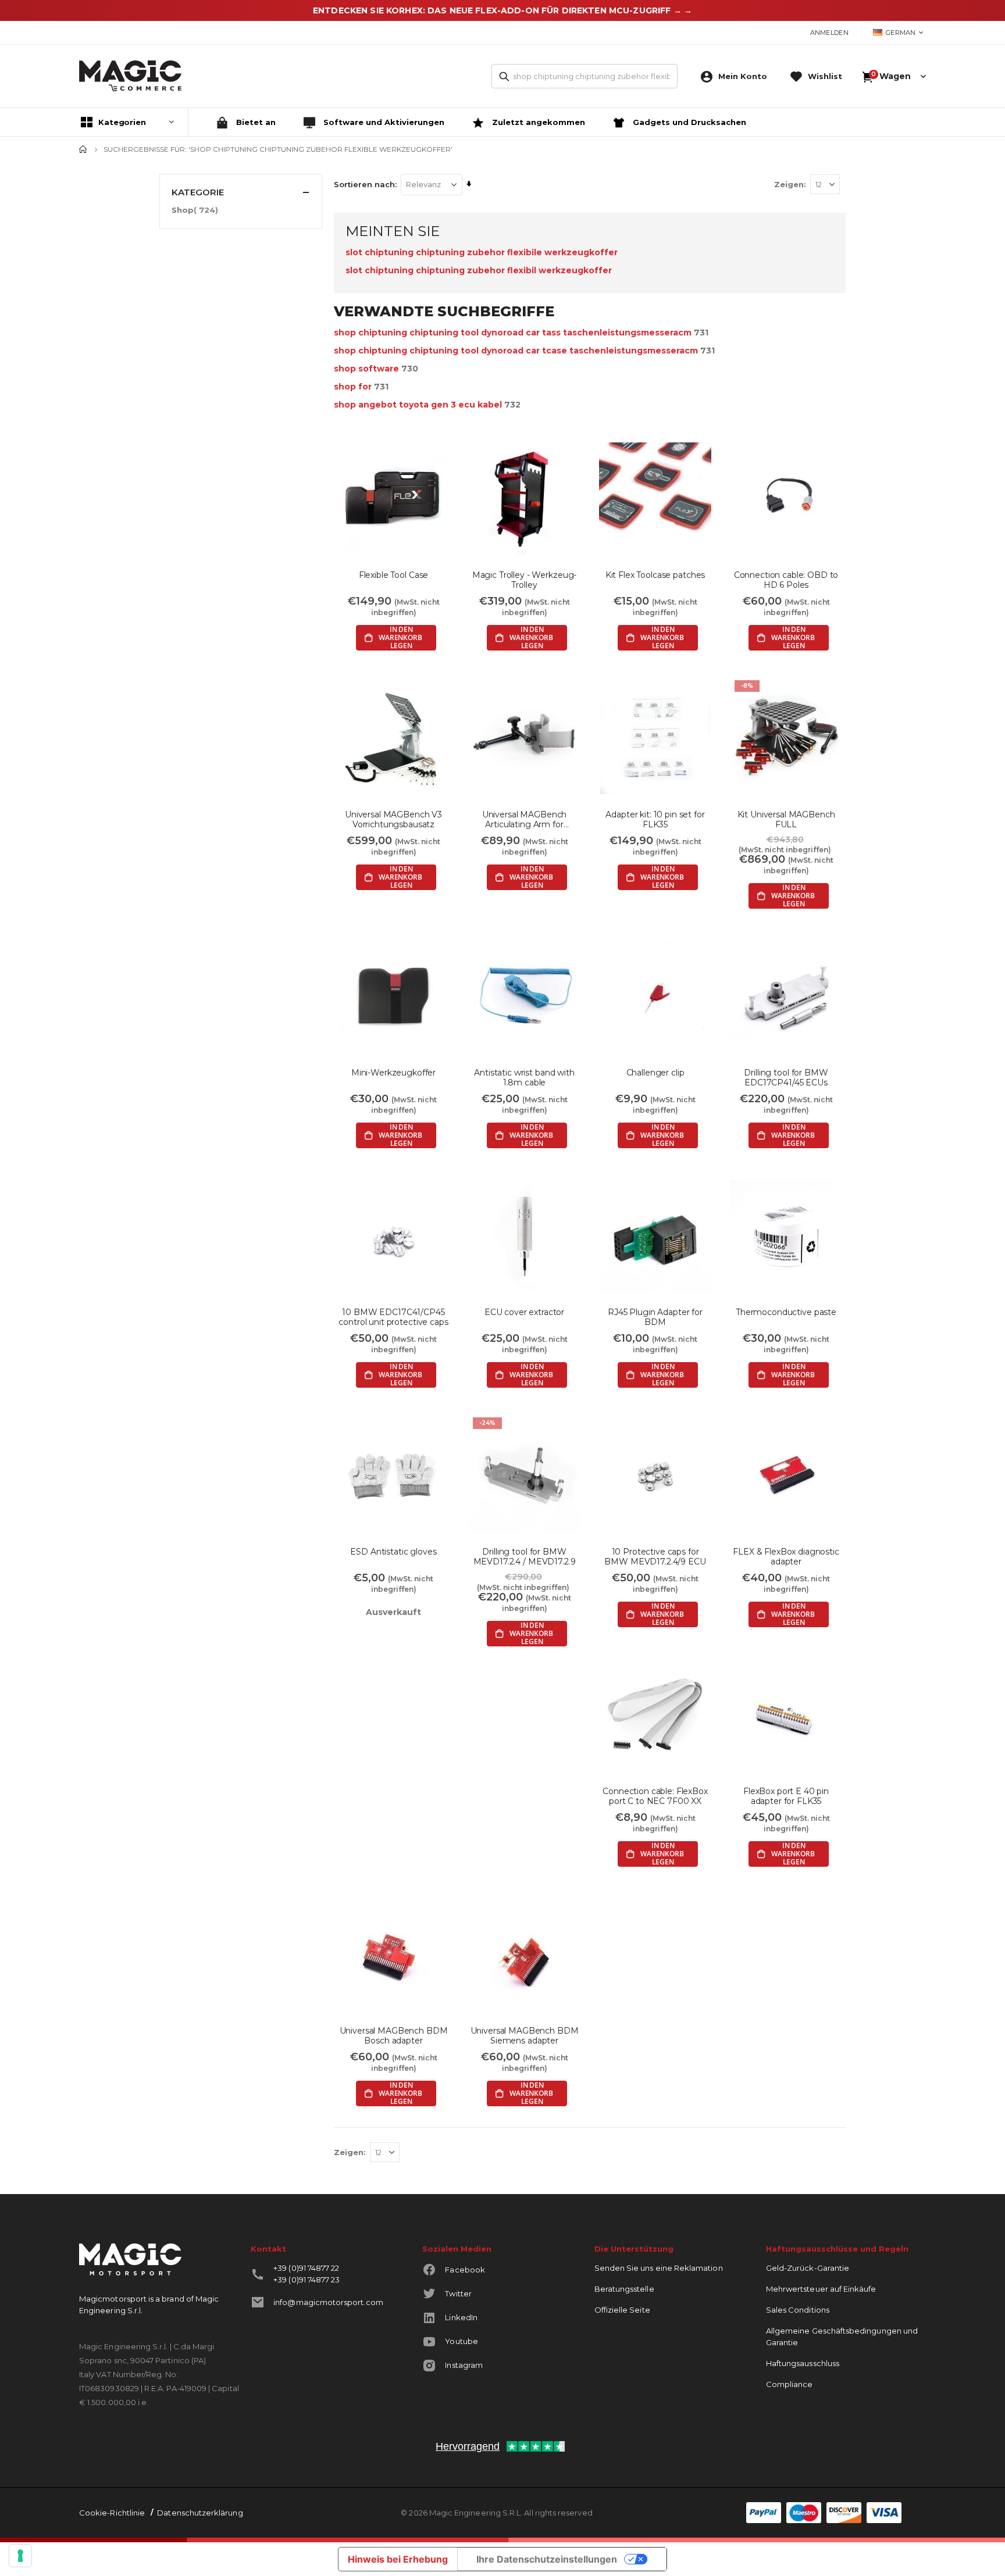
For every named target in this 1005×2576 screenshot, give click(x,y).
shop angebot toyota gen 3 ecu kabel (418, 405)
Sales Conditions (798, 2310)
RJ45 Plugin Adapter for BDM (655, 1317)
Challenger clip (655, 1073)
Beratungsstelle (624, 2289)
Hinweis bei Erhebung (398, 2559)
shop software (366, 369)
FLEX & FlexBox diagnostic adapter (786, 1557)
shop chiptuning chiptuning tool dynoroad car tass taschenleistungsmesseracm (513, 333)
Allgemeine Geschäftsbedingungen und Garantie (842, 2336)
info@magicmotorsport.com (328, 2302)
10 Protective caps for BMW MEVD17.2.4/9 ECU (655, 1557)
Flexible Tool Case (393, 575)
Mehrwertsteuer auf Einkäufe (821, 2289)
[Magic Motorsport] (130, 76)
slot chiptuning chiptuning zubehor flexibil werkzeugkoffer (479, 270)
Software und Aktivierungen (383, 122)
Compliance (790, 2384)
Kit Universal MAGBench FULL (786, 820)
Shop (196, 210)
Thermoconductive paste (786, 1312)
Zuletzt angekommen (537, 122)
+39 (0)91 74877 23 (307, 2280)
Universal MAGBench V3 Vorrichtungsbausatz (393, 820)
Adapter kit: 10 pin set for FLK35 (655, 820)
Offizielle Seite (622, 2310)
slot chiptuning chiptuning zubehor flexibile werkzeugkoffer (482, 252)
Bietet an (255, 122)
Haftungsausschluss (803, 2363)
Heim (83, 149)
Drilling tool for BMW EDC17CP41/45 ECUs (786, 1078)
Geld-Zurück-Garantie (808, 2268)
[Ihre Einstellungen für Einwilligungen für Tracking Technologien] (20, 2556)
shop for (353, 387)
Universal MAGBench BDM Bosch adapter (394, 2036)
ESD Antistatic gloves (393, 1552)
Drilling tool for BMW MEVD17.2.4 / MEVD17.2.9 (525, 1557)
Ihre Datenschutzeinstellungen (547, 2559)
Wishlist (825, 76)
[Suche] (504, 77)
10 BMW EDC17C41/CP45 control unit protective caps (393, 1317)
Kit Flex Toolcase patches (655, 575)
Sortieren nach (364, 184)
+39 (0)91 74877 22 (306, 2268)
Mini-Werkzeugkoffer (393, 1073)
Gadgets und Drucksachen (688, 122)
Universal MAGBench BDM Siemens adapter (525, 2036)
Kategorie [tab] (198, 192)
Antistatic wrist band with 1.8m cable (524, 1078)
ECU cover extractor (524, 1312)
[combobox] (585, 76)
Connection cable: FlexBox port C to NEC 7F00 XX (655, 1796)
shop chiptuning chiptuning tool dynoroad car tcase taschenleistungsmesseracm (516, 351)
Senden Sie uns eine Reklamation (659, 2268)
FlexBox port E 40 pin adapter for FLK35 (786, 1796)
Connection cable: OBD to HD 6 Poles (786, 580)
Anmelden (829, 33)
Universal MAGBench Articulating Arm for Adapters (524, 820)
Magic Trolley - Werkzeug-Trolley (525, 580)
